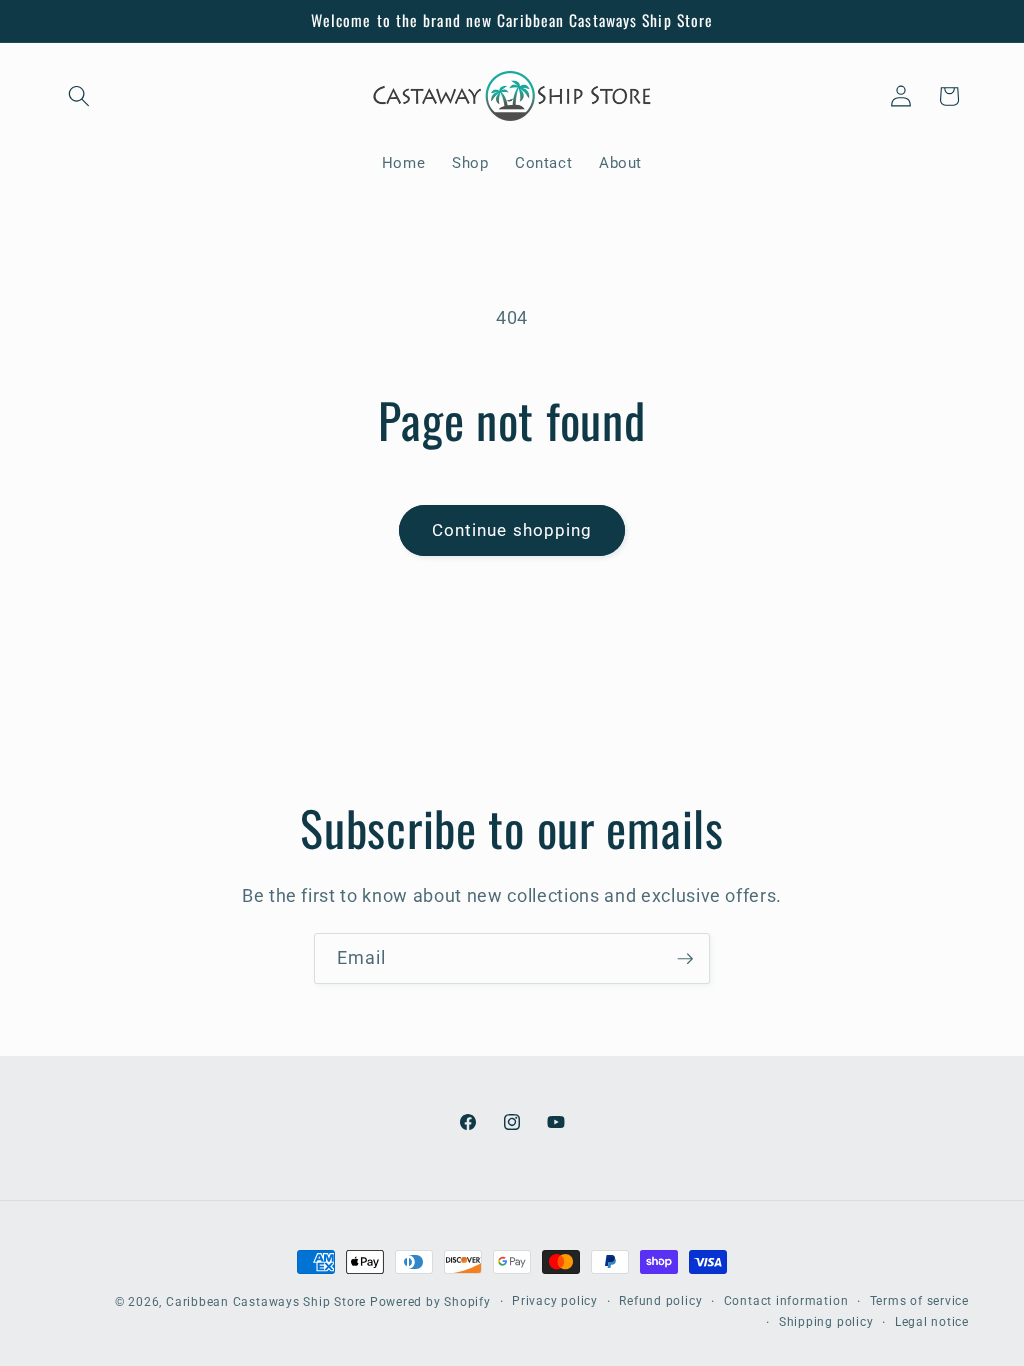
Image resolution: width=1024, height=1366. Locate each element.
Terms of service (919, 1301)
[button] (79, 96)
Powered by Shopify (430, 1302)
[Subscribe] (685, 959)
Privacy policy (555, 1301)
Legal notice (932, 1322)
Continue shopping (512, 530)
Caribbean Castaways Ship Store (266, 1302)
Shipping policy (826, 1322)
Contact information (786, 1301)
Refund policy (660, 1301)
